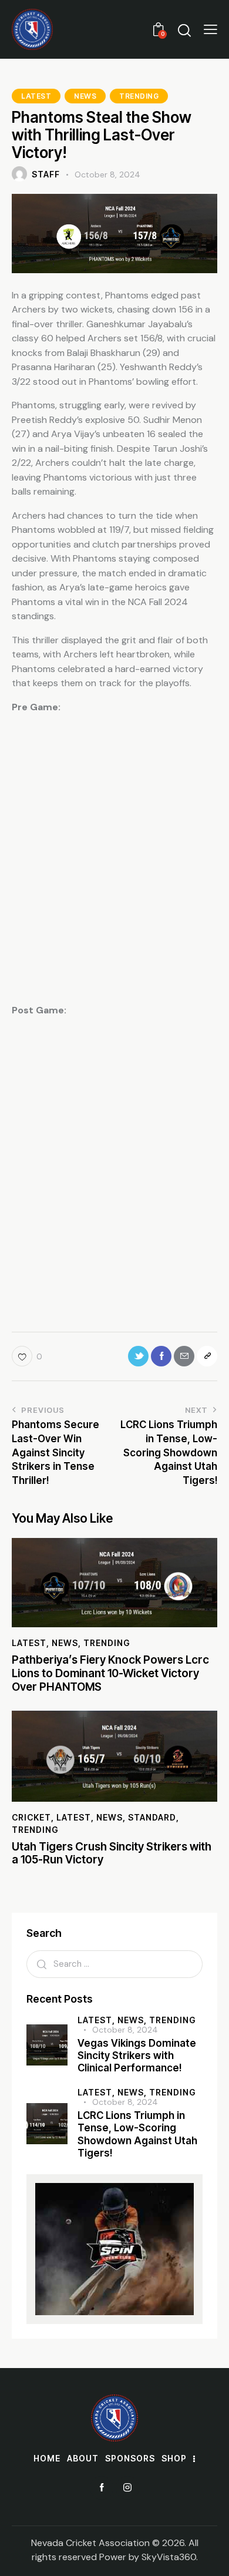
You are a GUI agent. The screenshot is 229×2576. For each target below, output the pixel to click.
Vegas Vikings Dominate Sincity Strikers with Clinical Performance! (137, 2056)
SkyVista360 (169, 2557)
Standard (152, 1817)
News (85, 96)
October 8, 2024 (125, 2030)
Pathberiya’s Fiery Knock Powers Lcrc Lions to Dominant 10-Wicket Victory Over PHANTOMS (110, 1674)
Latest (36, 96)
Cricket (31, 1817)
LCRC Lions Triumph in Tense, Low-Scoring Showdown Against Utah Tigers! (137, 2134)
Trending (139, 96)
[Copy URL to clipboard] (207, 1356)
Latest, (97, 2020)
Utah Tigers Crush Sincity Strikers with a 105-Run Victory (112, 1854)
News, (133, 2020)
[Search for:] (114, 1964)
